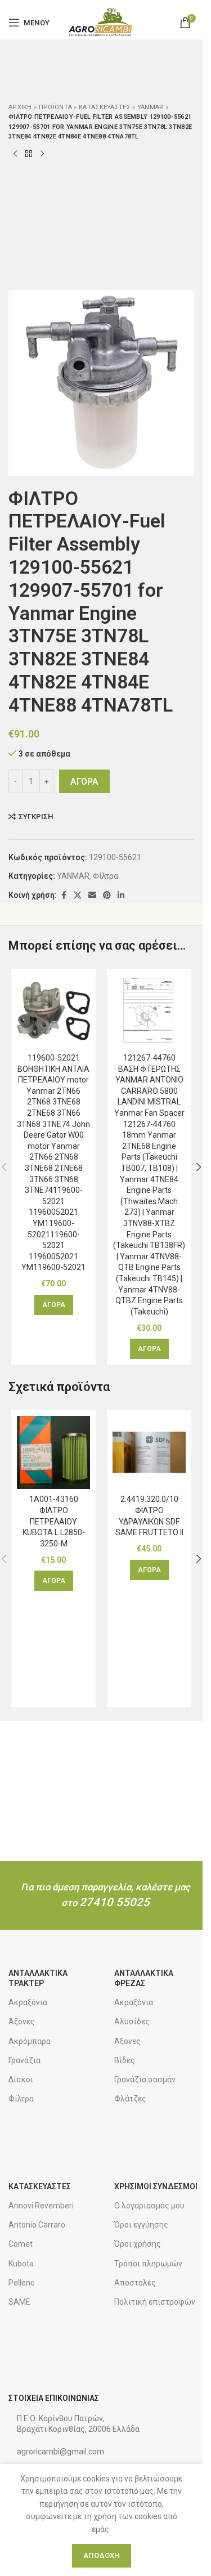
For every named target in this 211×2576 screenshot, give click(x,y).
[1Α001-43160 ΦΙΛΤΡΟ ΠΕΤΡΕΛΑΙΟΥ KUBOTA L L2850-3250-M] (53, 1452)
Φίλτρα (105, 876)
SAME (19, 2302)
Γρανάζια (24, 2060)
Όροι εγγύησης (141, 2225)
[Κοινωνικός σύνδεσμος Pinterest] (107, 895)
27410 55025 (115, 1902)
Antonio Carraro (37, 2225)
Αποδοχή (102, 2555)
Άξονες (22, 2022)
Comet (21, 2244)
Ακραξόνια (28, 2002)
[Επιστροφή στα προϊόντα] (29, 154)
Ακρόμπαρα (30, 2041)
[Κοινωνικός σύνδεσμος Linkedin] (121, 895)
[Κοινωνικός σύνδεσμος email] (92, 895)
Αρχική (20, 107)
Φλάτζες (130, 2099)
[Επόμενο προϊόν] (42, 154)
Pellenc (21, 2283)
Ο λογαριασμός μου (149, 2206)
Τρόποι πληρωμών (148, 2264)
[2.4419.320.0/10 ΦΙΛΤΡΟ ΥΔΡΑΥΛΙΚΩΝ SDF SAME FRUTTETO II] (149, 1452)
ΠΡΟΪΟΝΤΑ (55, 107)
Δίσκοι (21, 2079)
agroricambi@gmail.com (60, 2452)
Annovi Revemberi (41, 2206)
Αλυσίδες (132, 2022)
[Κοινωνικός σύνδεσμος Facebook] (64, 895)
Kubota (21, 2264)
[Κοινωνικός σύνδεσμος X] (78, 895)
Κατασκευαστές (105, 107)
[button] (54, 1305)
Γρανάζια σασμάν (145, 2079)
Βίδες (125, 2060)
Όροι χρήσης (138, 2244)
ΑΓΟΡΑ (84, 782)
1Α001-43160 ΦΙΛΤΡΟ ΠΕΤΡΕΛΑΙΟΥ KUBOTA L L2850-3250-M (54, 1521)
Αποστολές (135, 2283)
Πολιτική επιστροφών (155, 2302)
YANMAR (151, 107)
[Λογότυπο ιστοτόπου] (101, 22)
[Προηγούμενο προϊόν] (15, 154)
